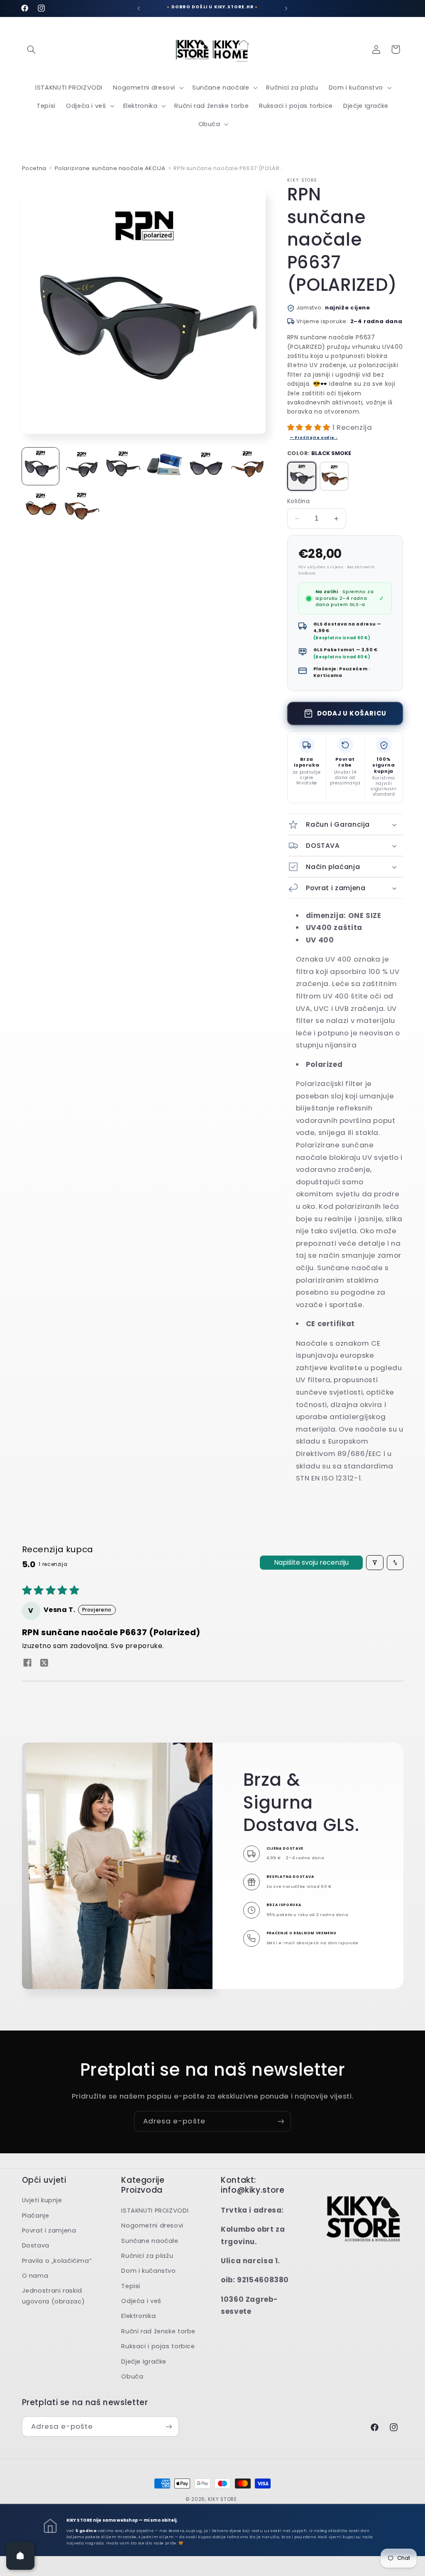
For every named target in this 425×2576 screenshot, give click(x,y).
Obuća (132, 2376)
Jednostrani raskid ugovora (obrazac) (54, 2296)
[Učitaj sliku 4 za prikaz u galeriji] (164, 466)
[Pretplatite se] (281, 2121)
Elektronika (138, 2316)
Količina (298, 501)
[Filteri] (375, 1563)
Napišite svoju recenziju (311, 1562)
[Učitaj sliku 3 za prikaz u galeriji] (123, 466)
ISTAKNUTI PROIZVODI (155, 2211)
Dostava (36, 2245)
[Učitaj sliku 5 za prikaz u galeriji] (206, 466)
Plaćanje (36, 2216)
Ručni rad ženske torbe (158, 2331)
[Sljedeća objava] (286, 8)
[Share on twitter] (44, 1664)
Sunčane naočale (150, 2241)
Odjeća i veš (141, 2301)
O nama (35, 2276)
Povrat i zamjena (49, 2230)
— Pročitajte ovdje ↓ (314, 438)
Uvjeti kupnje (42, 2200)
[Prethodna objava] (139, 8)
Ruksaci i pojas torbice (158, 2346)
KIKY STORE (222, 2499)
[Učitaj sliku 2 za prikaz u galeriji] (82, 466)
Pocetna (34, 168)
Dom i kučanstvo (148, 2271)
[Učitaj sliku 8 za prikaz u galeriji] (82, 508)
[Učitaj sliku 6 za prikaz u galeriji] (247, 466)
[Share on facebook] (27, 1664)
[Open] (20, 2556)
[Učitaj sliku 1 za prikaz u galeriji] (40, 466)
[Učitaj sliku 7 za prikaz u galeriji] (40, 508)
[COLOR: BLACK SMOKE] (302, 476)
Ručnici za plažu (147, 2256)
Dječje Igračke (144, 2362)
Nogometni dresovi (152, 2225)
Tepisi (131, 2286)
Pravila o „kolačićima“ (57, 2261)
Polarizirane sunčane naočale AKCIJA (110, 168)
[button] (32, 49)
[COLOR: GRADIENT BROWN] (334, 476)
